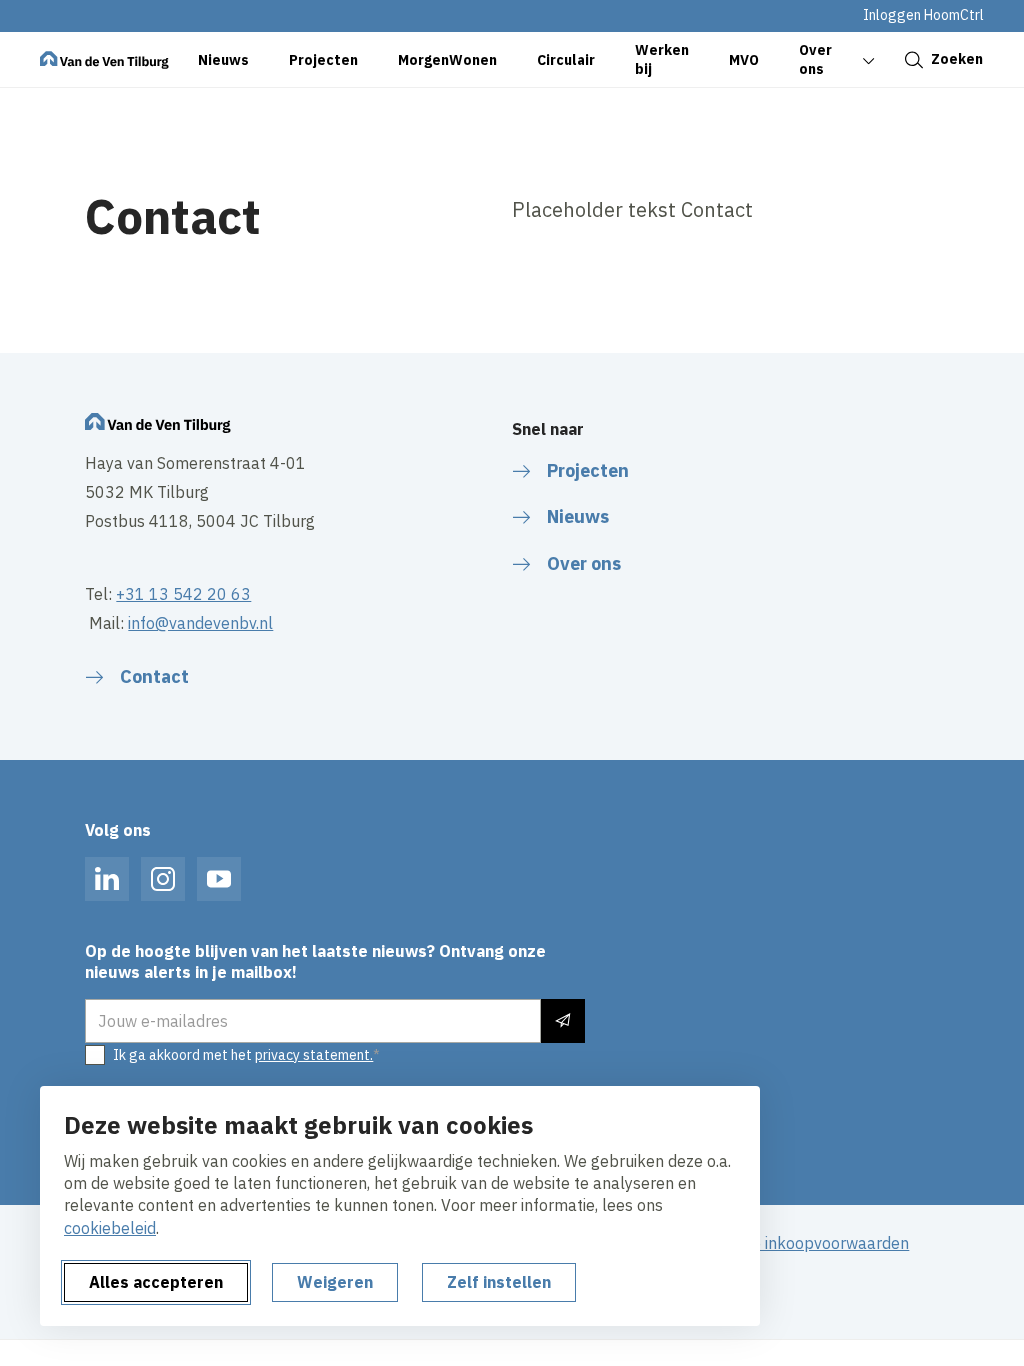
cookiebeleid (110, 1228)
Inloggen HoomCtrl (923, 15)
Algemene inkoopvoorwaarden (798, 1243)
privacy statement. (314, 1055)
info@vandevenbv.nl (200, 623)
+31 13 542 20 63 (183, 594)
